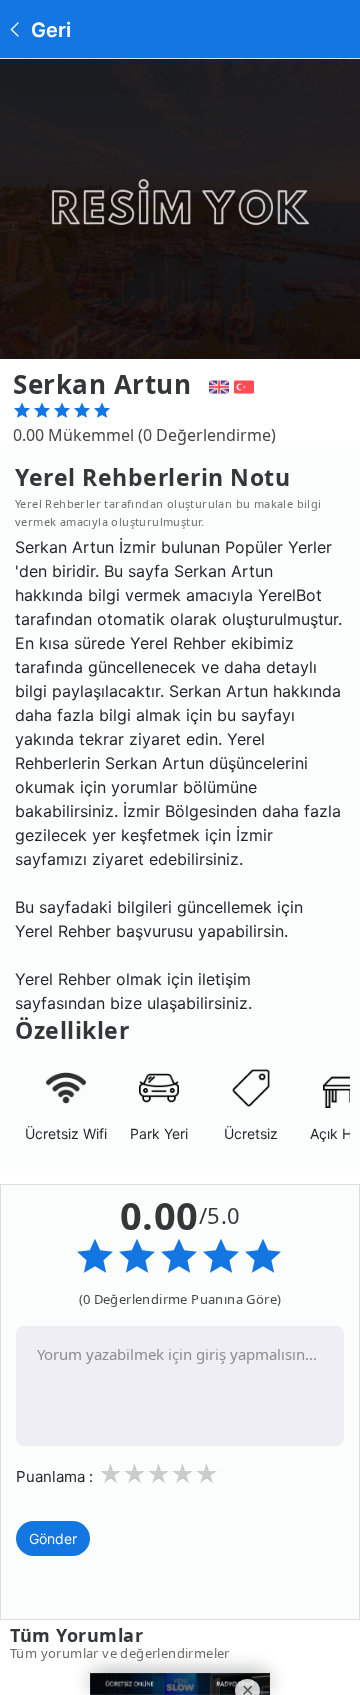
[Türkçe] (246, 384)
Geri (48, 30)
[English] (216, 384)
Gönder (53, 1538)
